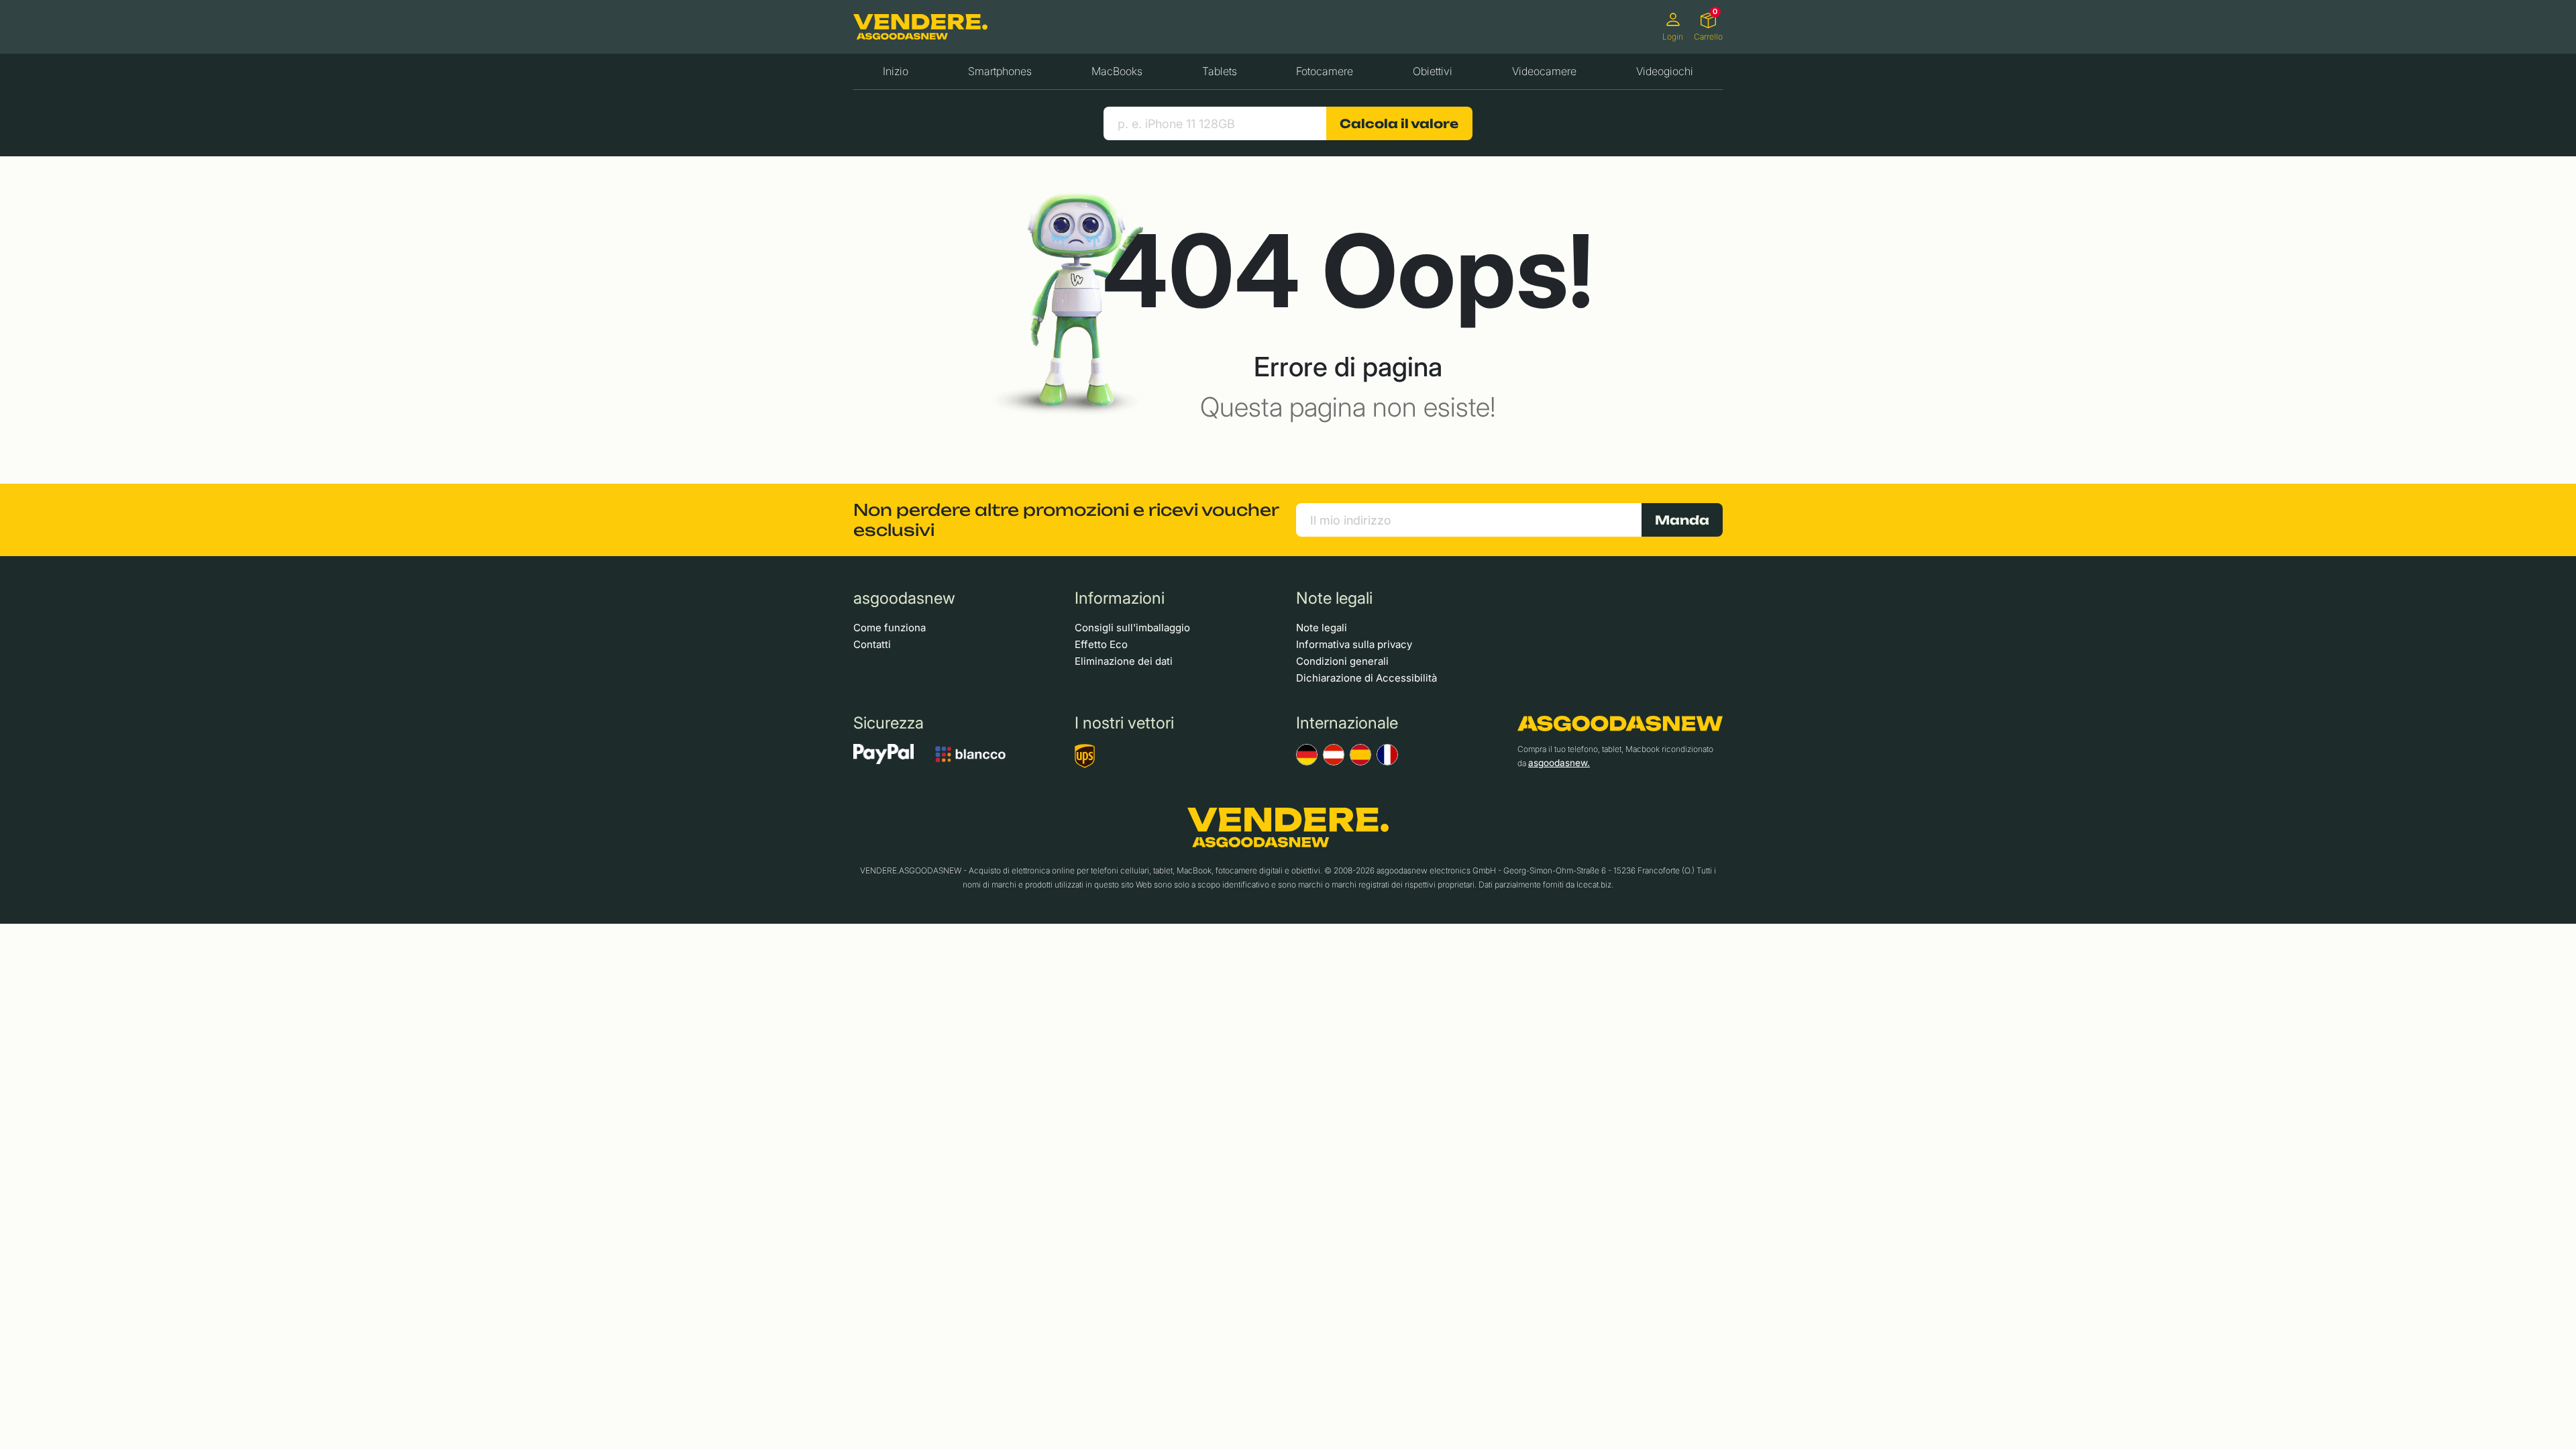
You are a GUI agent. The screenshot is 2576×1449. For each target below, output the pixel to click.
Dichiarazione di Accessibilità (1366, 678)
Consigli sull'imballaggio (1132, 628)
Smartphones (1000, 71)
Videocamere (1544, 71)
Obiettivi (1433, 71)
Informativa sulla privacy (1354, 644)
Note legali (1322, 628)
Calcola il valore (1399, 123)
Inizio (896, 71)
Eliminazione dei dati (1124, 661)
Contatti (872, 644)
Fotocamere (1325, 71)
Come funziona (890, 628)
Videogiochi (1665, 71)
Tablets (1220, 71)
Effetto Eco (1101, 644)
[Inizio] (920, 27)
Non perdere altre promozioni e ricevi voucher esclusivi (1066, 520)
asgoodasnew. (1559, 763)
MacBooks (1117, 71)
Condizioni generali (1342, 661)
